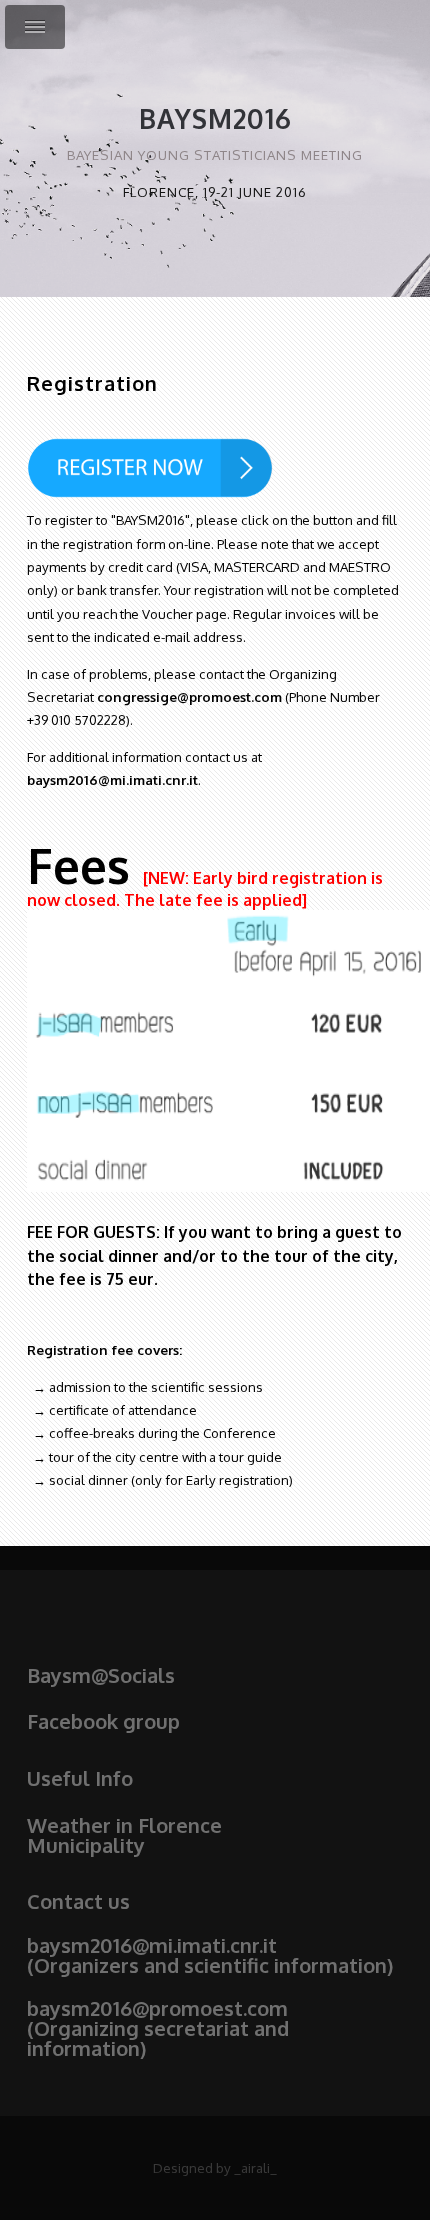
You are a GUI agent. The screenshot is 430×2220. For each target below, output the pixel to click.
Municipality (86, 1845)
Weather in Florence (124, 1825)
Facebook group (103, 1721)
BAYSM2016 (215, 118)
